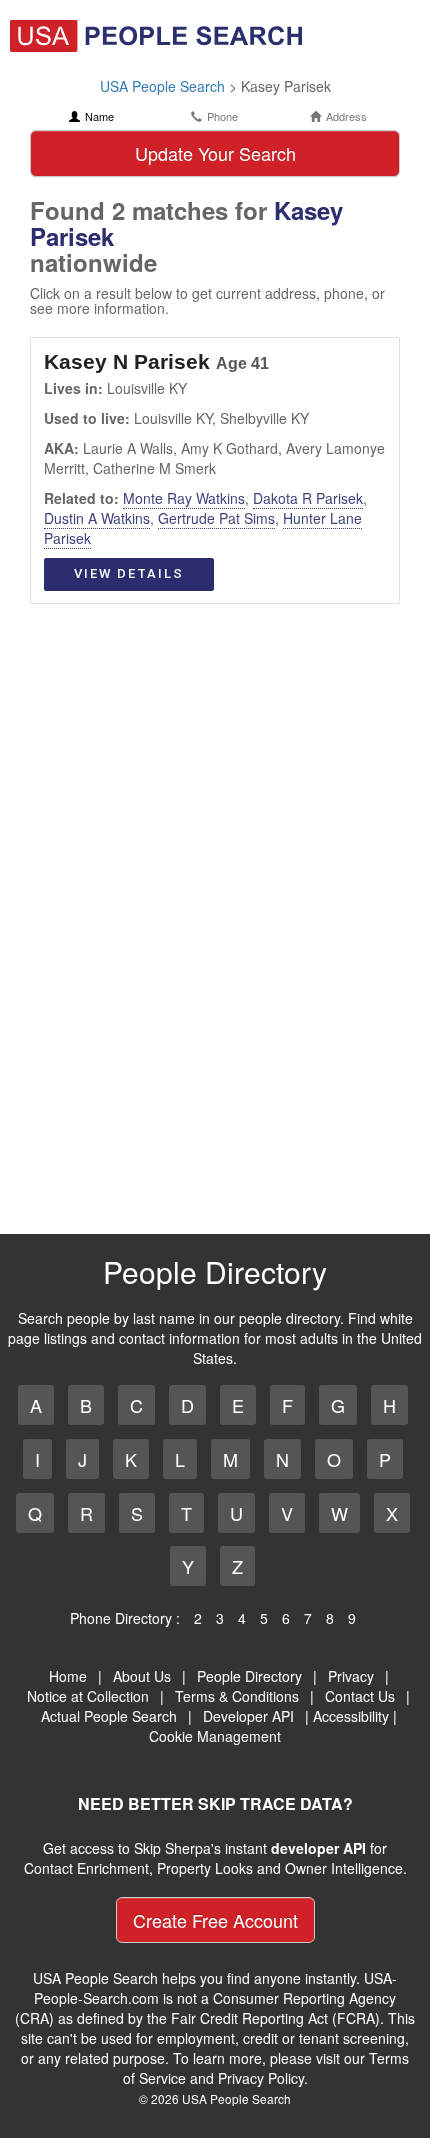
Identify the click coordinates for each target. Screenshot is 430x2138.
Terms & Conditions (237, 1696)
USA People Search (162, 86)
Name (99, 116)
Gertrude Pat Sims (216, 518)
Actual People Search (109, 1716)
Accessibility (351, 1716)
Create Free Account (215, 1920)
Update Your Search (215, 153)
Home (68, 1676)
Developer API (248, 1716)
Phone (222, 116)
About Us (142, 1676)
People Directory (249, 1676)
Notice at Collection (88, 1696)
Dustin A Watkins (97, 518)
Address (346, 116)
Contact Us (360, 1696)
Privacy (351, 1676)
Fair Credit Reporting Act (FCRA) (275, 2018)
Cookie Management (215, 1736)
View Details (129, 573)
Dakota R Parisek (308, 498)
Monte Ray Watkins (184, 498)
